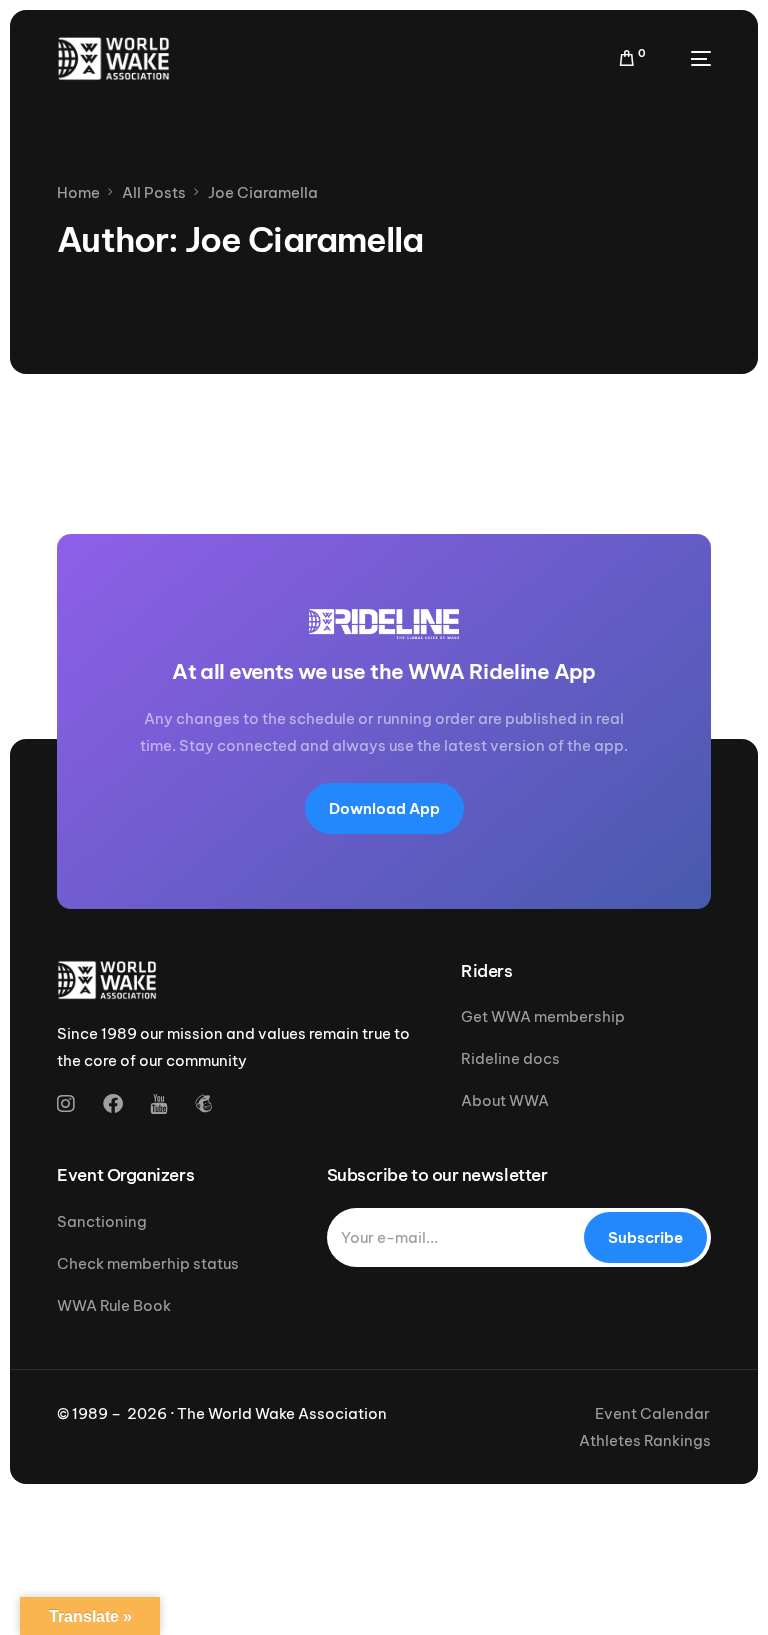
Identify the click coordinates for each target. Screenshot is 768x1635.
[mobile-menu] (688, 58)
